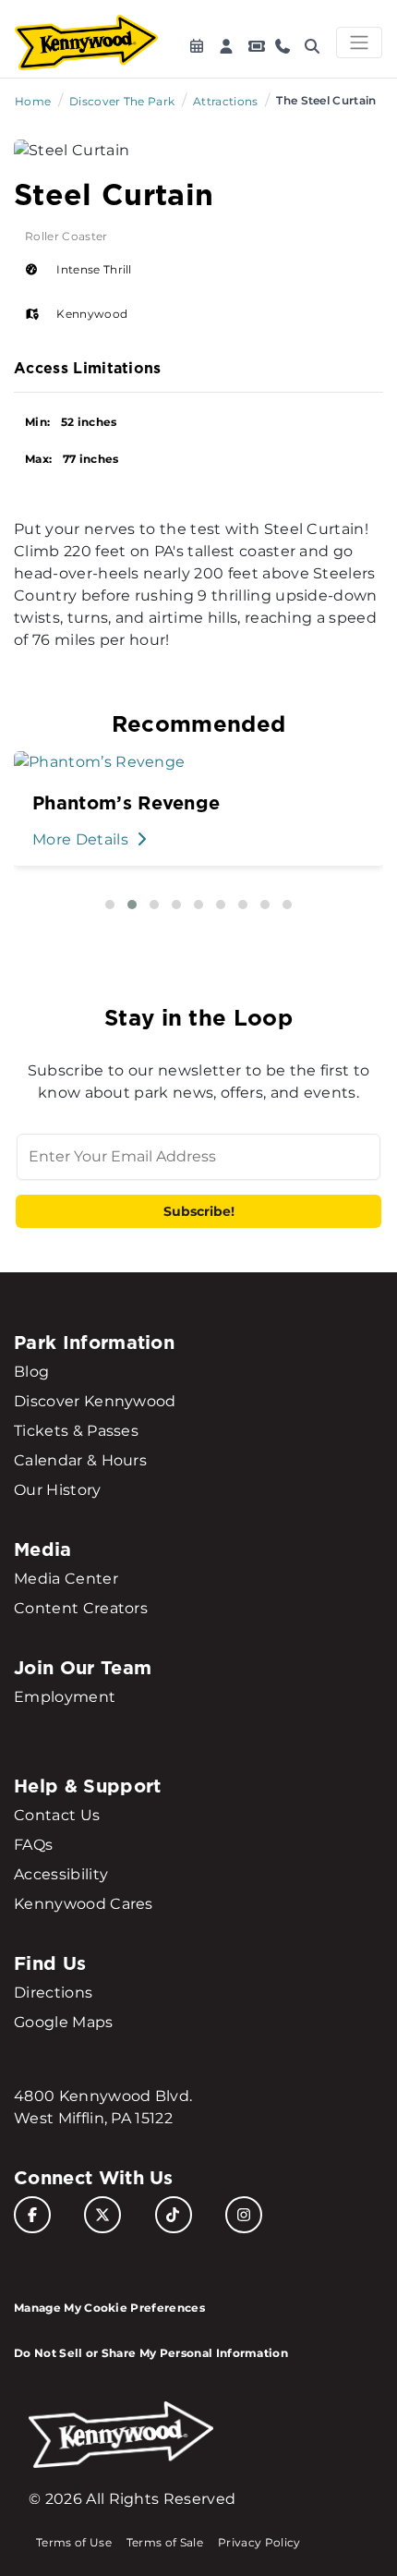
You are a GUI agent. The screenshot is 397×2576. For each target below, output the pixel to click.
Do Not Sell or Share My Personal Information (151, 2353)
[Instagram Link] (244, 2215)
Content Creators (81, 1608)
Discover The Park (122, 101)
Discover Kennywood (95, 1401)
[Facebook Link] (32, 2215)
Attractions (226, 101)
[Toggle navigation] (359, 43)
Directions (53, 1993)
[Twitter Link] (102, 2215)
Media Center (66, 1579)
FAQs (33, 1845)
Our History (58, 1490)
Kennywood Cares (84, 1904)
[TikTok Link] (174, 2215)
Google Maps (64, 2022)
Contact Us (57, 1815)
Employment (65, 1697)
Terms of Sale (165, 2542)
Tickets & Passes (76, 1431)
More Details (82, 839)
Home (33, 101)
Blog (31, 1372)
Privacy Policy (259, 2542)
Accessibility (61, 1874)
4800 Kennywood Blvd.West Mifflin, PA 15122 (103, 2107)
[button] (110, 905)
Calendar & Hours (80, 1460)
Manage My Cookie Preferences (109, 2308)
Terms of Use (74, 2542)
